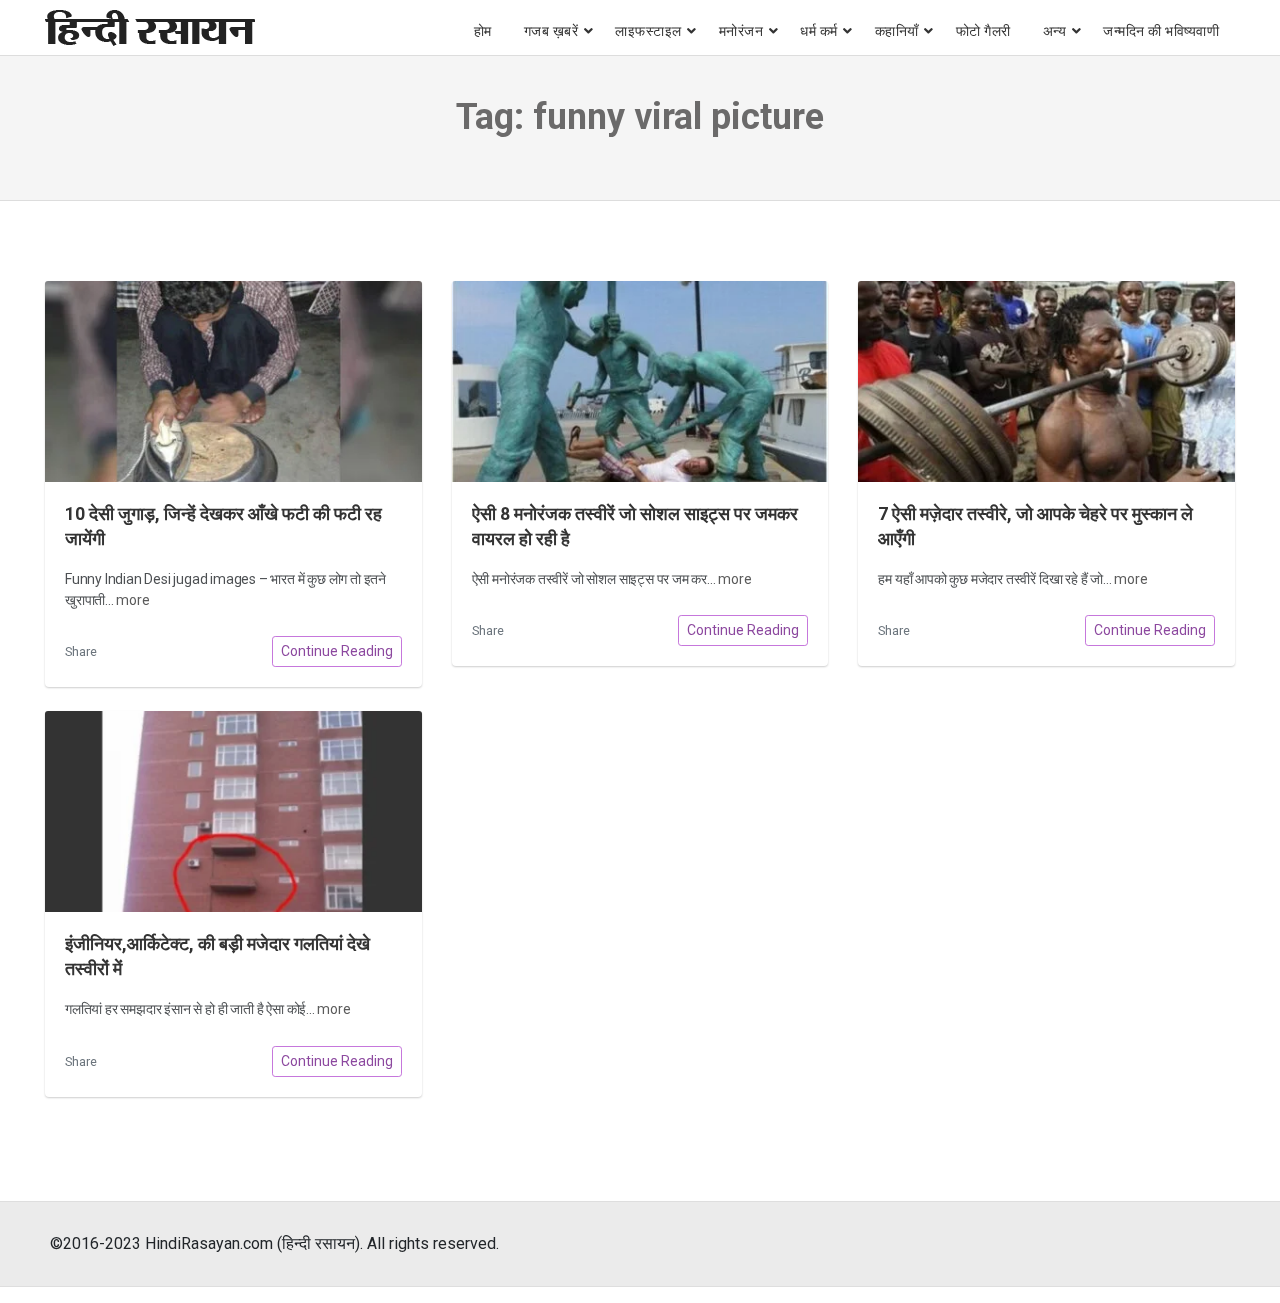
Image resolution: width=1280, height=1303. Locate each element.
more (132, 600)
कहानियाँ (897, 31)
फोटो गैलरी (983, 31)
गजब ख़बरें (551, 31)
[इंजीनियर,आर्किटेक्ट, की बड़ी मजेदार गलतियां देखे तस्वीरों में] (233, 811)
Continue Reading (337, 651)
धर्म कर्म (819, 31)
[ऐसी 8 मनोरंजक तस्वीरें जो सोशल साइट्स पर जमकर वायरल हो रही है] (640, 381)
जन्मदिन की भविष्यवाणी (1161, 31)
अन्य (1055, 31)
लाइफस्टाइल (648, 31)
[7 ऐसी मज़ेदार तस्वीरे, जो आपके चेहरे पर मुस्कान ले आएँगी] (1046, 381)
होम (483, 31)
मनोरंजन (741, 31)
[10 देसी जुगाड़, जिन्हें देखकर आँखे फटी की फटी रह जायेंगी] (233, 381)
